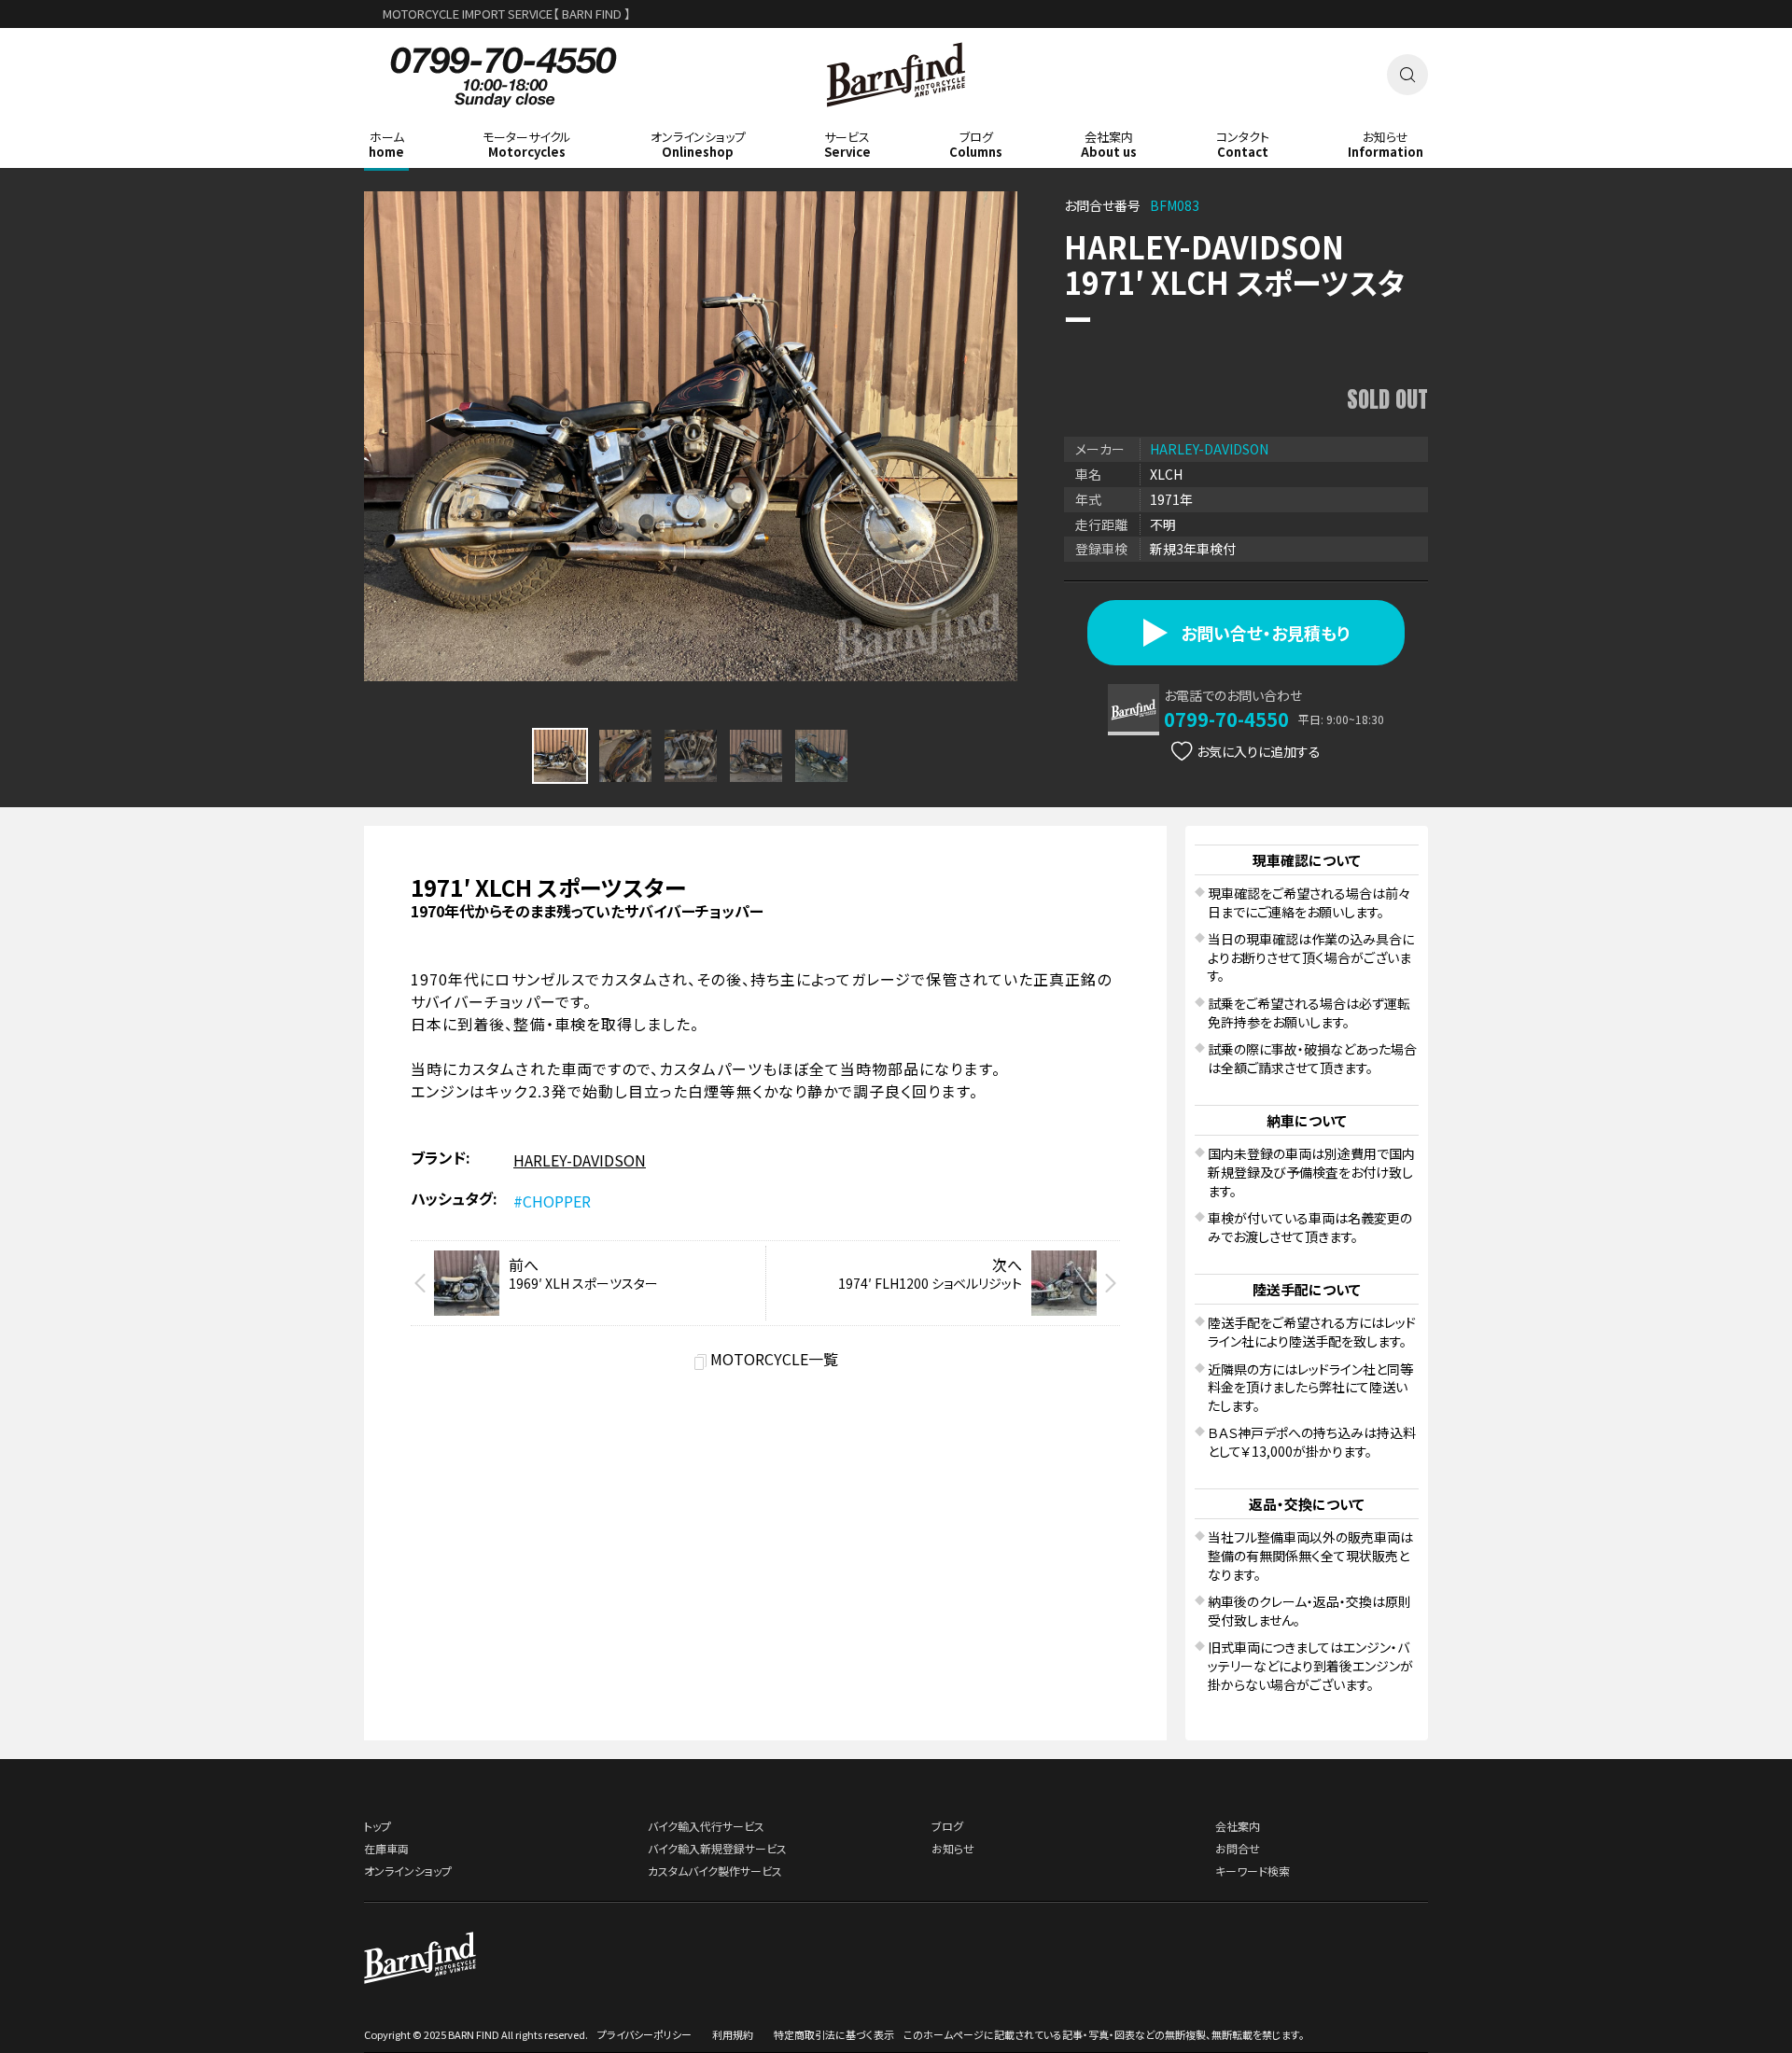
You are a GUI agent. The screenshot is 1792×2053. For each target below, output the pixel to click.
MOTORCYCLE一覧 (774, 1359)
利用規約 (733, 2034)
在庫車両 (386, 1848)
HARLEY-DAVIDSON (1209, 449)
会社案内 (1238, 1826)
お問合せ (1238, 1848)
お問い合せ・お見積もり (1265, 633)
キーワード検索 (1253, 1871)
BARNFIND (896, 120)
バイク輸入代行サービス (706, 1826)
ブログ (947, 1826)
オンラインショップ (408, 1871)
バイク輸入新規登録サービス (717, 1848)
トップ (378, 1826)
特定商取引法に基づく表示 (834, 2034)
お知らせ (953, 1848)
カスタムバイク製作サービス (715, 1871)
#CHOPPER (552, 1201)
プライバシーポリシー (644, 2034)
